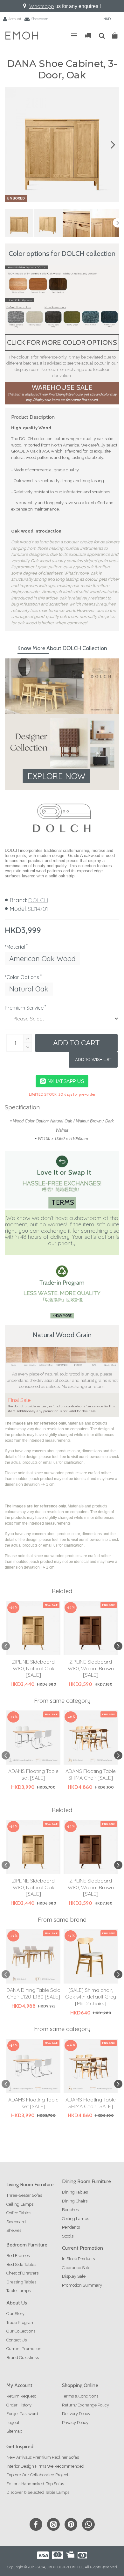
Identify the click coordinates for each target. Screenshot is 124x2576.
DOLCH (38, 900)
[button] (11, 145)
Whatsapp (42, 6)
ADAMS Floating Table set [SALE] (33, 1774)
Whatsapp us (66, 1081)
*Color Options (22, 977)
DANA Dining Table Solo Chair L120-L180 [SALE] (33, 1993)
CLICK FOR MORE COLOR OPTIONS (62, 342)
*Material (15, 947)
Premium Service (24, 1008)
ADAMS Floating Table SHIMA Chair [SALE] (91, 1774)
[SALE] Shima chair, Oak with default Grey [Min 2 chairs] (91, 1997)
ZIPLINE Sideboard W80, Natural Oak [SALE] (33, 1668)
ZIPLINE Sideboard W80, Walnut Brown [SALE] (91, 1668)
